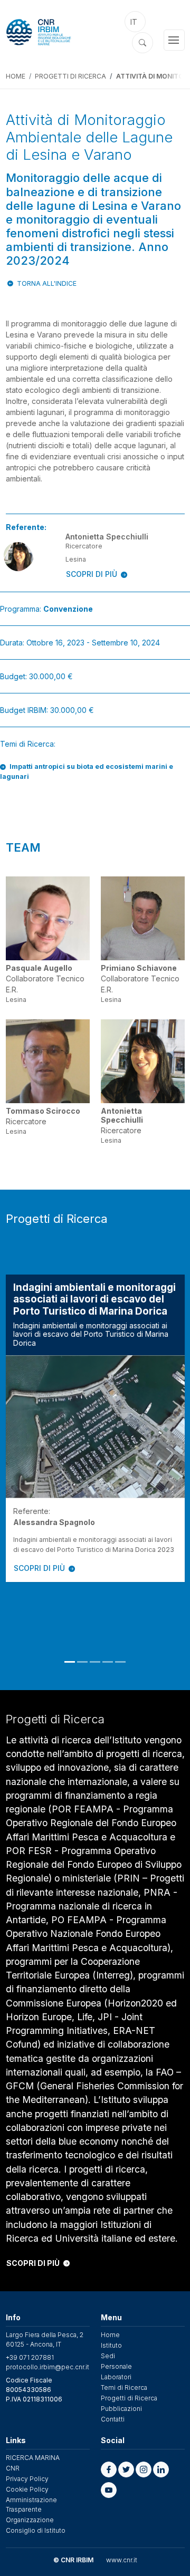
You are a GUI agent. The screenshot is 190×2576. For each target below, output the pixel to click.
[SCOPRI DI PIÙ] (95, 1427)
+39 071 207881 (30, 2357)
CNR (13, 2468)
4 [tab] (108, 1662)
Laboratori (116, 2377)
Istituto (111, 2345)
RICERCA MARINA (33, 2458)
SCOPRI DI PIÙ (92, 574)
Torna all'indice (47, 283)
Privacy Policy (27, 2479)
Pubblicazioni (121, 2409)
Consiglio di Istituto (36, 2530)
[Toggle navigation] (174, 40)
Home (16, 76)
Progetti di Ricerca (70, 76)
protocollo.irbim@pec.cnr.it (47, 2367)
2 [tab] (82, 1662)
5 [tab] (120, 1662)
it (134, 22)
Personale (116, 2366)
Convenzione (68, 609)
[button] (109, 2469)
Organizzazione (30, 2520)
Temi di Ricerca (124, 2387)
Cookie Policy (27, 2489)
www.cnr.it (122, 2560)
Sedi (108, 2356)
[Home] (53, 32)
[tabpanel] (95, 1428)
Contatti (113, 2419)
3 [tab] (95, 1662)
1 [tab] (70, 1662)
